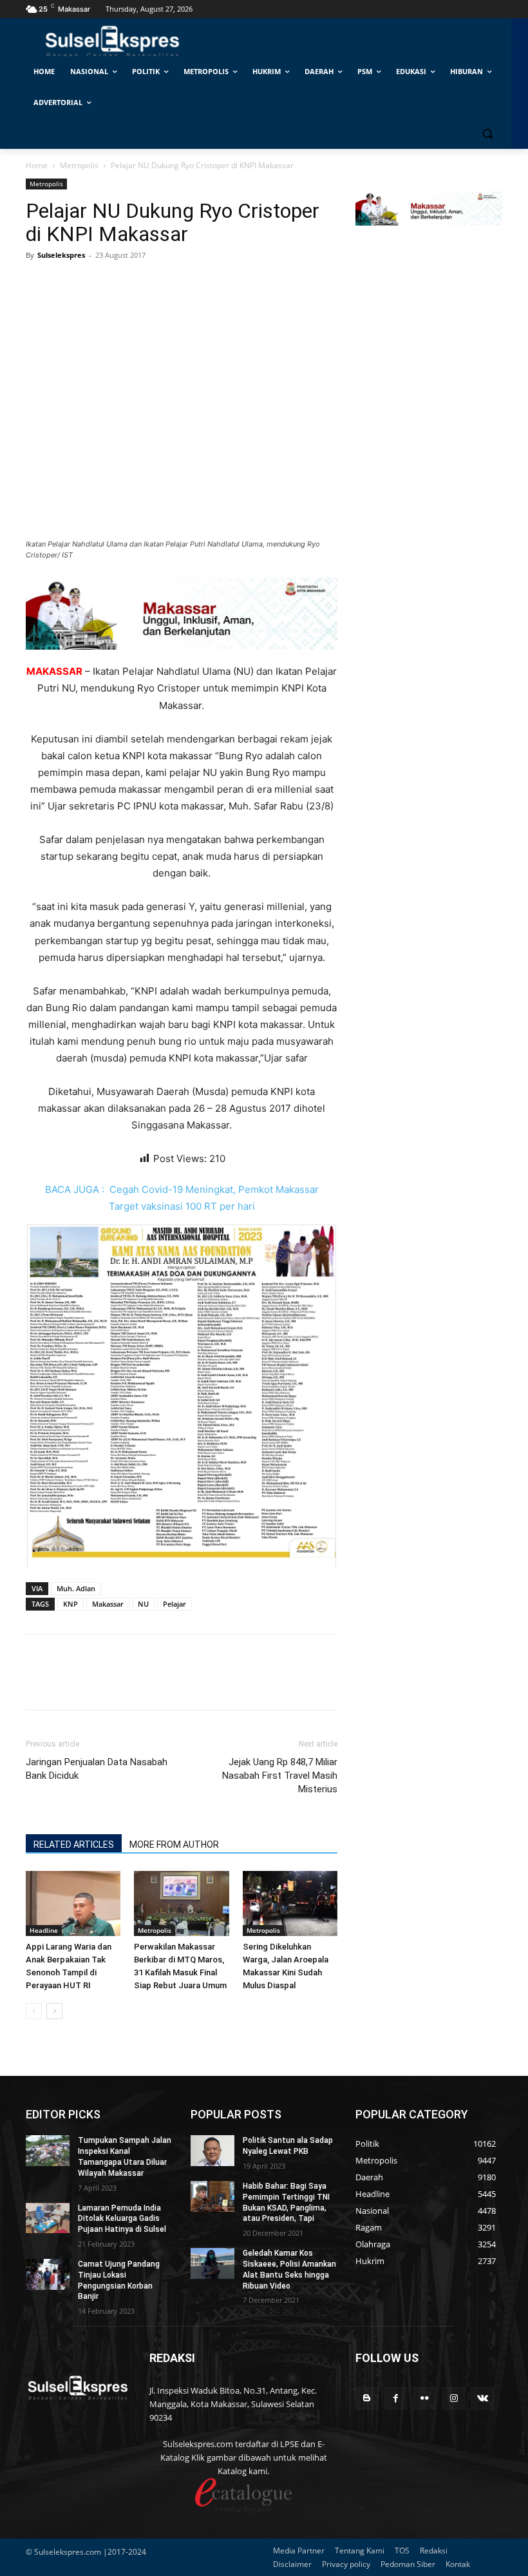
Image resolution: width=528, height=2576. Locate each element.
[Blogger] (367, 2398)
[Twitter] (68, 284)
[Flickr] (425, 2398)
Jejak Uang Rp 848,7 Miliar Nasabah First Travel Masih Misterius (280, 1776)
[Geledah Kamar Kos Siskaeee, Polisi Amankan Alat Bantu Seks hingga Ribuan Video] (212, 2263)
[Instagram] (454, 2398)
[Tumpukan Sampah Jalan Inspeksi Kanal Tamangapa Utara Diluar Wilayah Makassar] (48, 2151)
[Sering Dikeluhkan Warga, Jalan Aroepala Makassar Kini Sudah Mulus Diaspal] (290, 1903)
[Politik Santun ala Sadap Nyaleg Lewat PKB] (212, 2151)
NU (143, 1604)
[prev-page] (34, 2011)
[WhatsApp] (98, 284)
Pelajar (174, 1604)
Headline (44, 1930)
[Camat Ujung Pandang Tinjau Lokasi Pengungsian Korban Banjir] (48, 2274)
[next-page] (54, 2011)
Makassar (108, 1604)
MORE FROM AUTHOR (174, 1845)
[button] (487, 134)
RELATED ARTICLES (74, 1845)
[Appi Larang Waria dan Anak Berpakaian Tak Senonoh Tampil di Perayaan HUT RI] (73, 1903)
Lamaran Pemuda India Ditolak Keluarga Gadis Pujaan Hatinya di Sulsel (122, 2219)
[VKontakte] (483, 2398)
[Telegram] (127, 284)
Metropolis (79, 165)
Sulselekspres (61, 255)
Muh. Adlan (76, 1588)
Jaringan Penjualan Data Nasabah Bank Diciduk (97, 1769)
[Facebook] (39, 284)
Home (37, 165)
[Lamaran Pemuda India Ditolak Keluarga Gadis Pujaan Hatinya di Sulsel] (48, 2218)
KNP (71, 1604)
